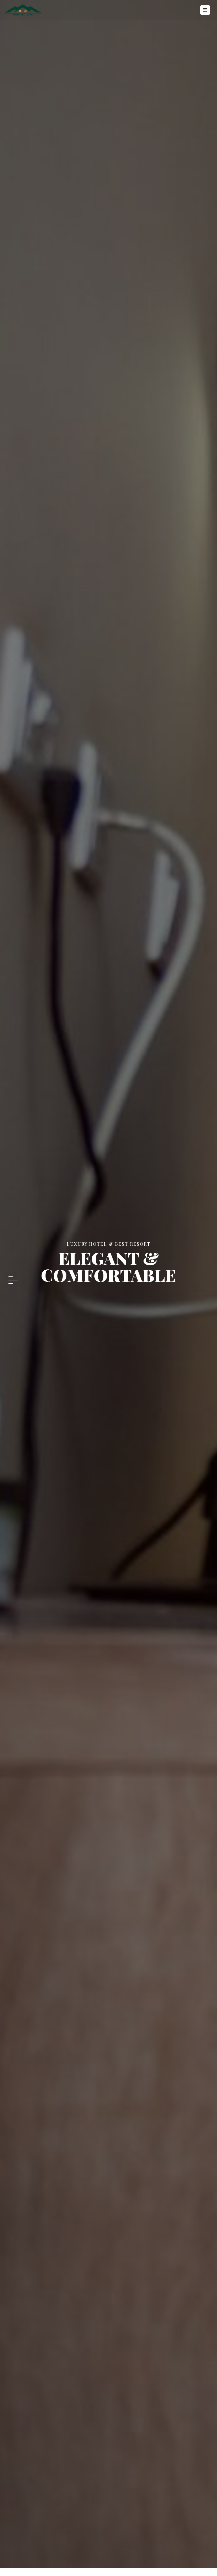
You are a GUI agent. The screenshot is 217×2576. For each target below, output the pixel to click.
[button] (13, 1277)
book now (108, 1301)
